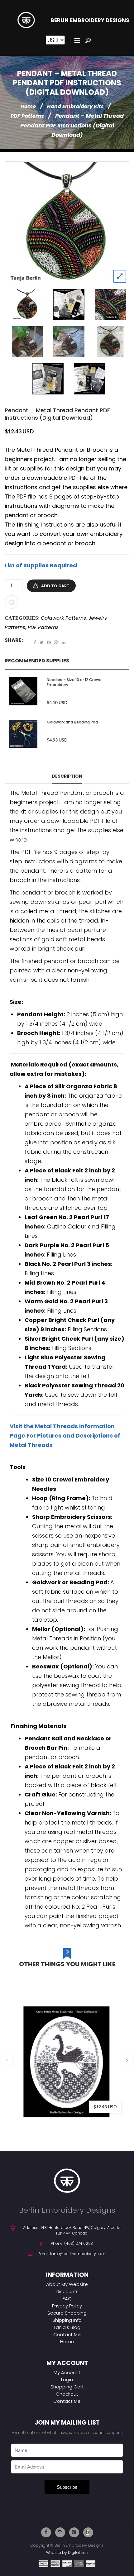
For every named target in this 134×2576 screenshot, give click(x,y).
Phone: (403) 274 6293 (72, 2243)
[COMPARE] (12, 602)
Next (127, 2061)
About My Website (67, 2284)
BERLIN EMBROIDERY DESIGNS (90, 20)
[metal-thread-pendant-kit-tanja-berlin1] (89, 379)
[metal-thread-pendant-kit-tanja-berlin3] (48, 379)
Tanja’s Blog (67, 2327)
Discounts (67, 2291)
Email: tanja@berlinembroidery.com (72, 2254)
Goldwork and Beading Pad (72, 722)
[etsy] (88, 2532)
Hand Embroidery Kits (75, 106)
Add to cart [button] (118, 2052)
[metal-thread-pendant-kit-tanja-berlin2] (69, 305)
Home (28, 106)
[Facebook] (35, 642)
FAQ (67, 2299)
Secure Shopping (67, 2313)
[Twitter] (42, 642)
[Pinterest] (49, 642)
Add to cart (55, 586)
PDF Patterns (27, 116)
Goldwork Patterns (63, 618)
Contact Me (67, 2334)
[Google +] (56, 642)
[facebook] (46, 2532)
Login (67, 2380)
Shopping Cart (67, 2387)
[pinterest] (74, 2532)
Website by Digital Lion (67, 2552)
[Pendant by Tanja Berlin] (67, 224)
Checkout (67, 2394)
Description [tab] (67, 776)
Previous (7, 2061)
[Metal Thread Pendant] (110, 305)
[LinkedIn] (64, 642)
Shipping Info (67, 2320)
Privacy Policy (67, 2306)
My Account (67, 2372)
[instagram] (60, 2532)
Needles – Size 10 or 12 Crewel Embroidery (75, 682)
